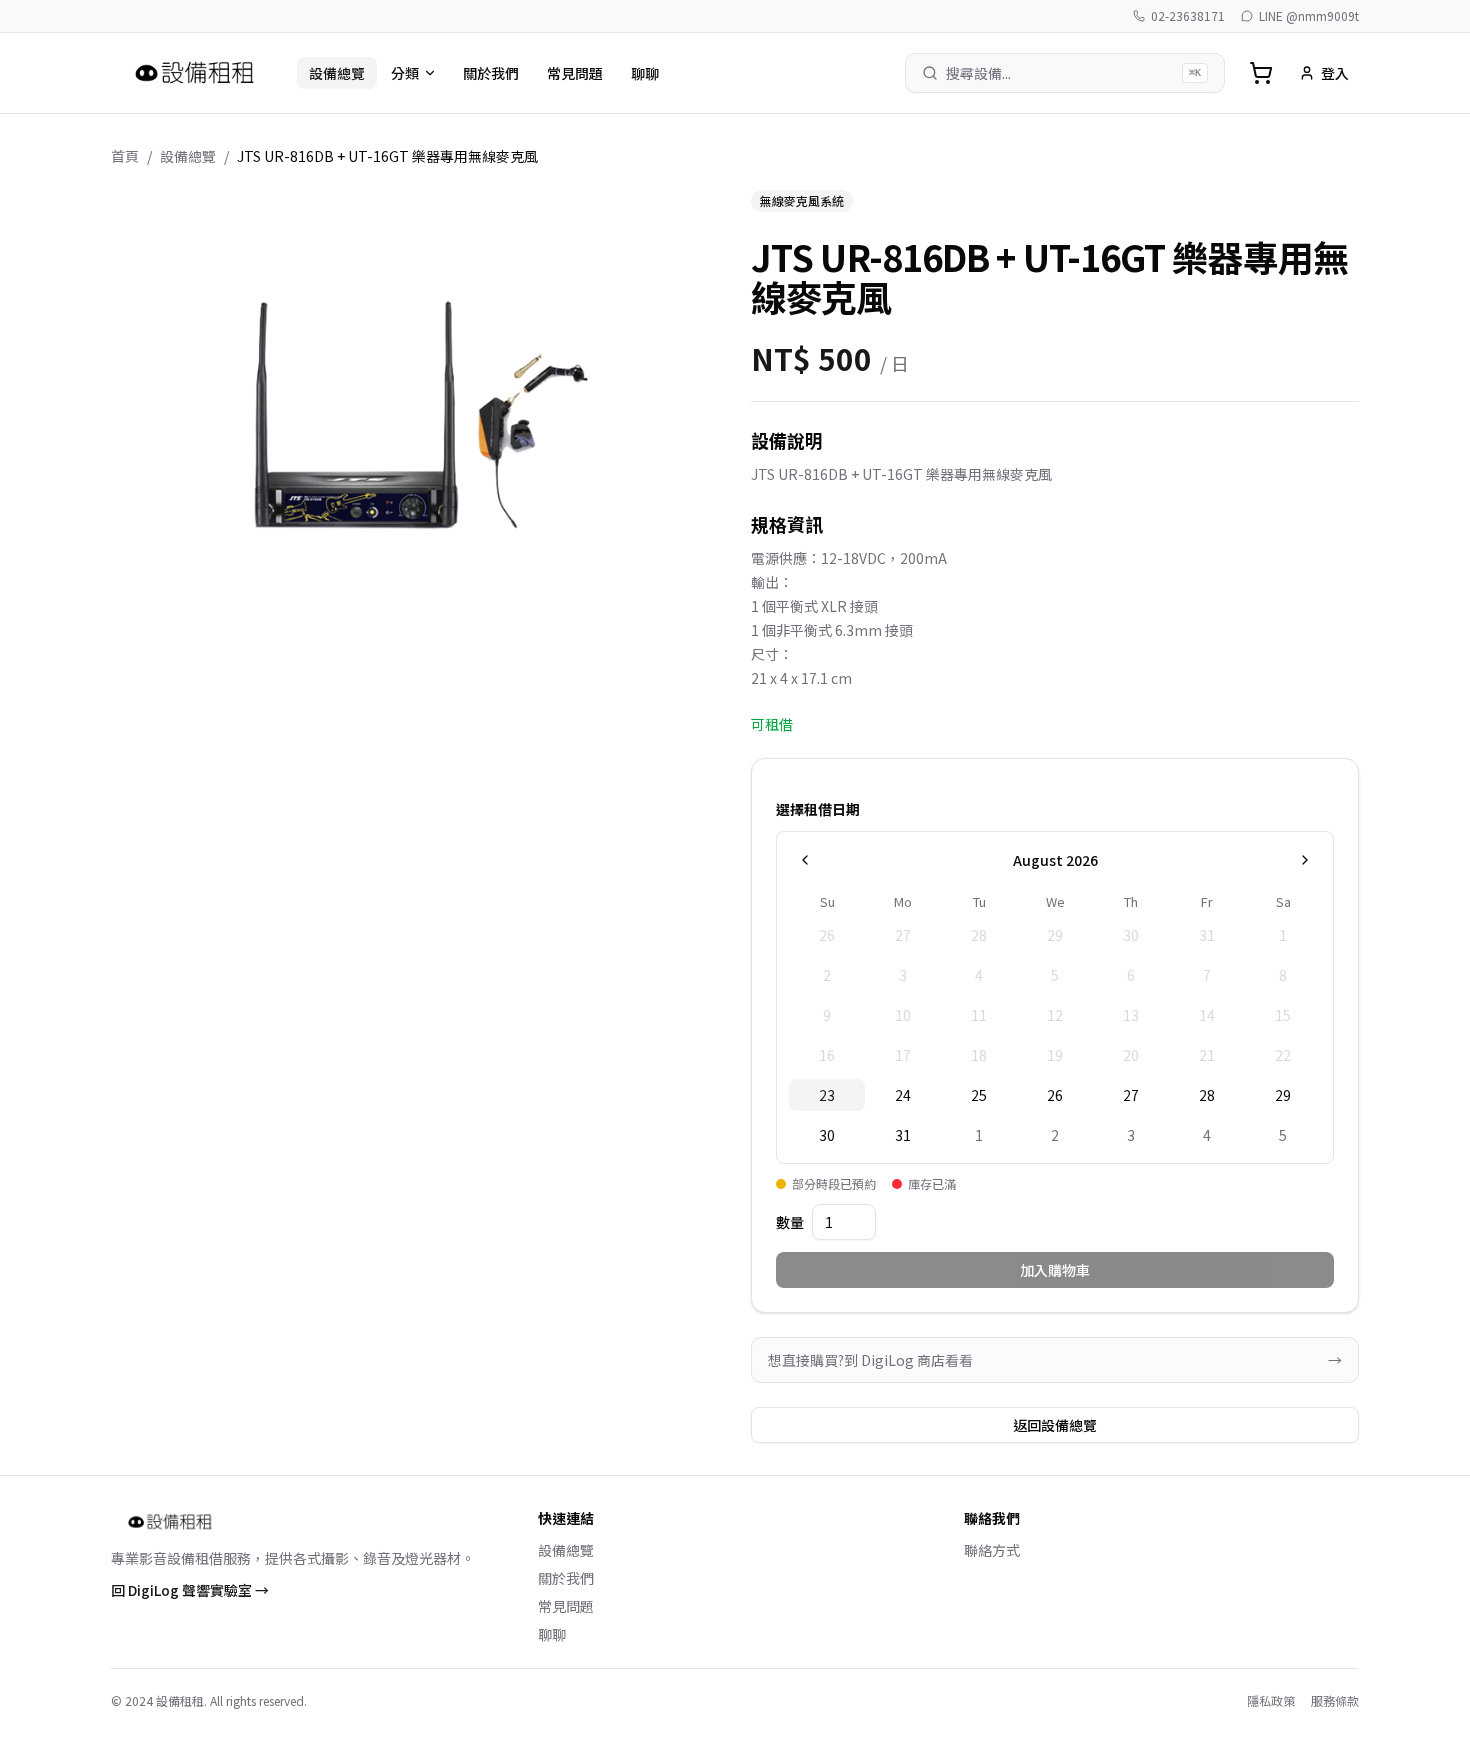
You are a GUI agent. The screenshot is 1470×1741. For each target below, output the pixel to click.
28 (1207, 1095)
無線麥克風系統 (802, 200)
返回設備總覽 (1055, 1425)
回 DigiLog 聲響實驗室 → (190, 1590)
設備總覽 (337, 73)
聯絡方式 (992, 1550)
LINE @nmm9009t (1309, 16)
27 (1131, 1095)
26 (1055, 1095)
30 (827, 1135)
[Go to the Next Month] (1305, 860)
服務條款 (1335, 1701)
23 (827, 1095)
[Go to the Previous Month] (805, 860)
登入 (1335, 73)
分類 (405, 73)
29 (1283, 1095)
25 (979, 1095)
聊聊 (645, 73)
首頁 (125, 156)
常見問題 (575, 73)
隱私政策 (1271, 1701)
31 (903, 1135)
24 (903, 1095)
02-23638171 (1188, 16)
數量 (790, 1222)
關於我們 (491, 73)
